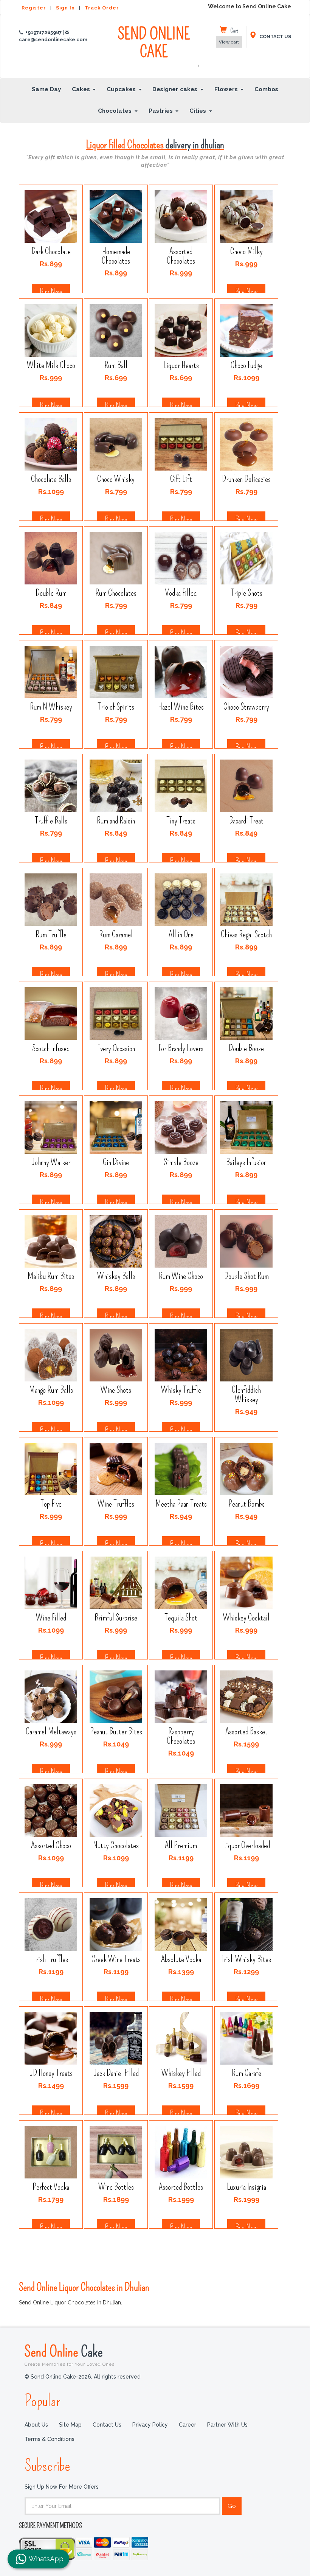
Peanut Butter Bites (116, 1732)
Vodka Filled (181, 593)
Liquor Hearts (181, 365)
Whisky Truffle (181, 1390)
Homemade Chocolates (116, 256)
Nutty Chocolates (116, 1845)
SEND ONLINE (158, 47)
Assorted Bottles (181, 2187)
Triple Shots (246, 593)
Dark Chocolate (51, 251)
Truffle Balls (51, 821)
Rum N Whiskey (51, 707)
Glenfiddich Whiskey (246, 1395)
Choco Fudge (246, 365)
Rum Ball (116, 365)
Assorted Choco (51, 1845)
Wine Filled (51, 1618)
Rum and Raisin (116, 821)
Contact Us (107, 2425)
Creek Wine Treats (116, 1959)
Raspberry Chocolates (181, 1736)
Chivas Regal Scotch (246, 935)
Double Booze (246, 1048)
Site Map (70, 2425)
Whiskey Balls (116, 1276)
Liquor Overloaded (246, 1845)
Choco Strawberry (246, 707)
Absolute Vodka (181, 1959)
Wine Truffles (116, 1504)
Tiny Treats (181, 821)
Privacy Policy (150, 2425)
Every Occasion (116, 1048)
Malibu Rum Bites (51, 1276)
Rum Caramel (116, 935)
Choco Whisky (116, 479)
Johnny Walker (51, 1162)
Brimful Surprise (116, 1618)
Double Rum (51, 593)
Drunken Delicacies (246, 479)
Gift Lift (181, 479)
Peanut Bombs (246, 1504)
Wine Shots (116, 1390)
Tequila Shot (181, 1618)
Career (188, 2425)
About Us (36, 2425)
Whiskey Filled (181, 2073)
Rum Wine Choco (181, 1276)
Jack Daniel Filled (116, 2073)
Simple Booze (181, 1162)
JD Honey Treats (51, 2073)
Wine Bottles (116, 2187)
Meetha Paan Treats (181, 1504)
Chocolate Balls (51, 479)
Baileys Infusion (246, 1162)
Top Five (51, 1504)
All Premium (181, 1845)
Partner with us (227, 2425)
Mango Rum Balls (51, 1390)
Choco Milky (246, 251)
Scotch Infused (51, 1048)
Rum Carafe (246, 2073)
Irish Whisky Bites (246, 1959)
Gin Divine (116, 1162)
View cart (229, 42)
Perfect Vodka (51, 2187)
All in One (181, 935)
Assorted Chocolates (181, 256)
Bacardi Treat (246, 821)
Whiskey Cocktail (246, 1618)
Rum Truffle (51, 935)
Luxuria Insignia (246, 2187)
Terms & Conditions (50, 2439)
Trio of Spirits (116, 707)
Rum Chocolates (116, 593)
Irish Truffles (51, 1959)
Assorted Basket (246, 1732)
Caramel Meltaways (51, 1732)
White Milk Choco (51, 365)
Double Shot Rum (246, 1276)
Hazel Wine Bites (181, 707)
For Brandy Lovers (181, 1048)
